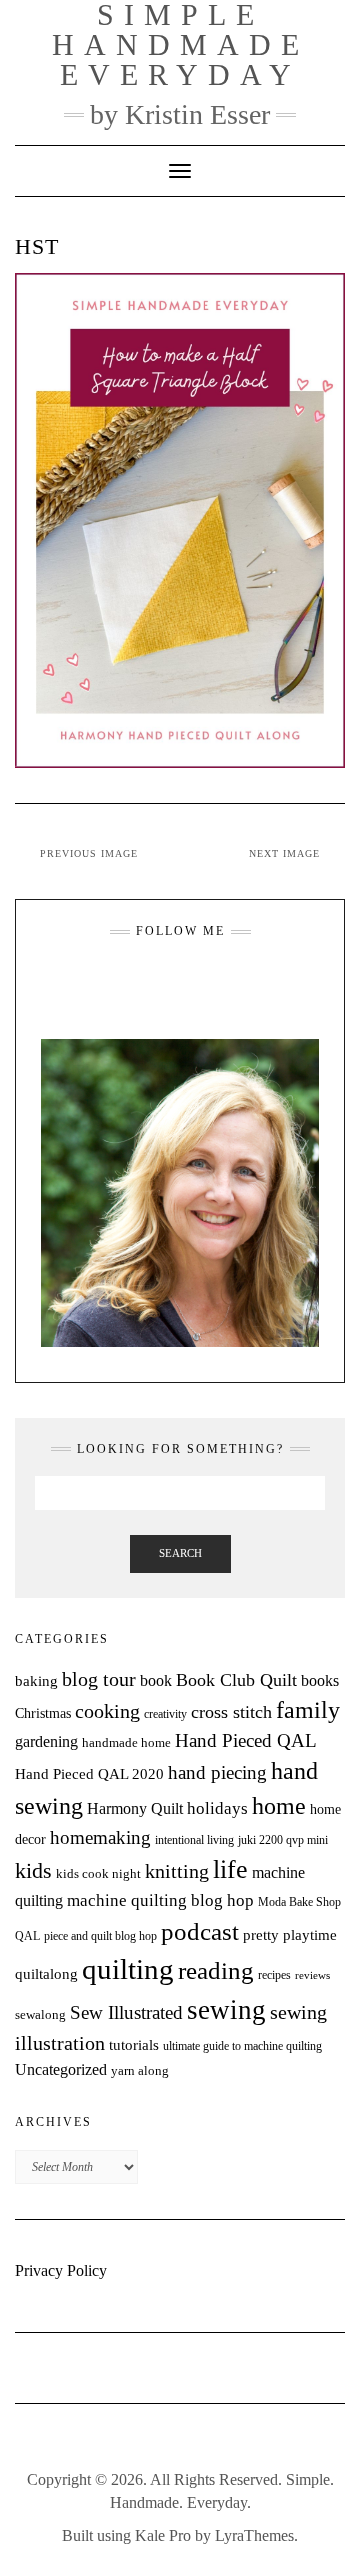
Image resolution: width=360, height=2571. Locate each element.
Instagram (142, 980)
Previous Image (89, 853)
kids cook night (98, 1874)
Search (180, 1553)
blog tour (99, 1679)
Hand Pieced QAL (246, 1740)
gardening (46, 1741)
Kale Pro (163, 2535)
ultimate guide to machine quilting (242, 2046)
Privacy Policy (61, 2270)
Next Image (284, 853)
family (308, 1710)
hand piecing (217, 1772)
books (320, 1680)
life (230, 1869)
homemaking (100, 1837)
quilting (128, 1969)
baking (36, 1681)
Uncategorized (61, 2069)
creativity (165, 1714)
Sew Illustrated (126, 2012)
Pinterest (217, 980)
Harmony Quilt (135, 1808)
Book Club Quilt (236, 1680)
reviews (312, 1975)
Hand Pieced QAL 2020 (89, 1774)
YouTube (192, 980)
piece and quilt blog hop (100, 1936)
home (279, 1806)
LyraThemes (254, 2535)
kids (33, 1871)
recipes (274, 1975)
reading (216, 1970)
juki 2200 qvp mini (283, 1840)
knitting (177, 1871)
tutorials (134, 2044)
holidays (217, 1808)
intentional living (194, 1840)
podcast (200, 1931)
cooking (107, 1711)
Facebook (167, 980)
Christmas (43, 1713)
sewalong (40, 2014)
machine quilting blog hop (160, 1900)
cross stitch (231, 1712)
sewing (226, 2010)
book (156, 1680)
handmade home (126, 1742)
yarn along (140, 2070)
